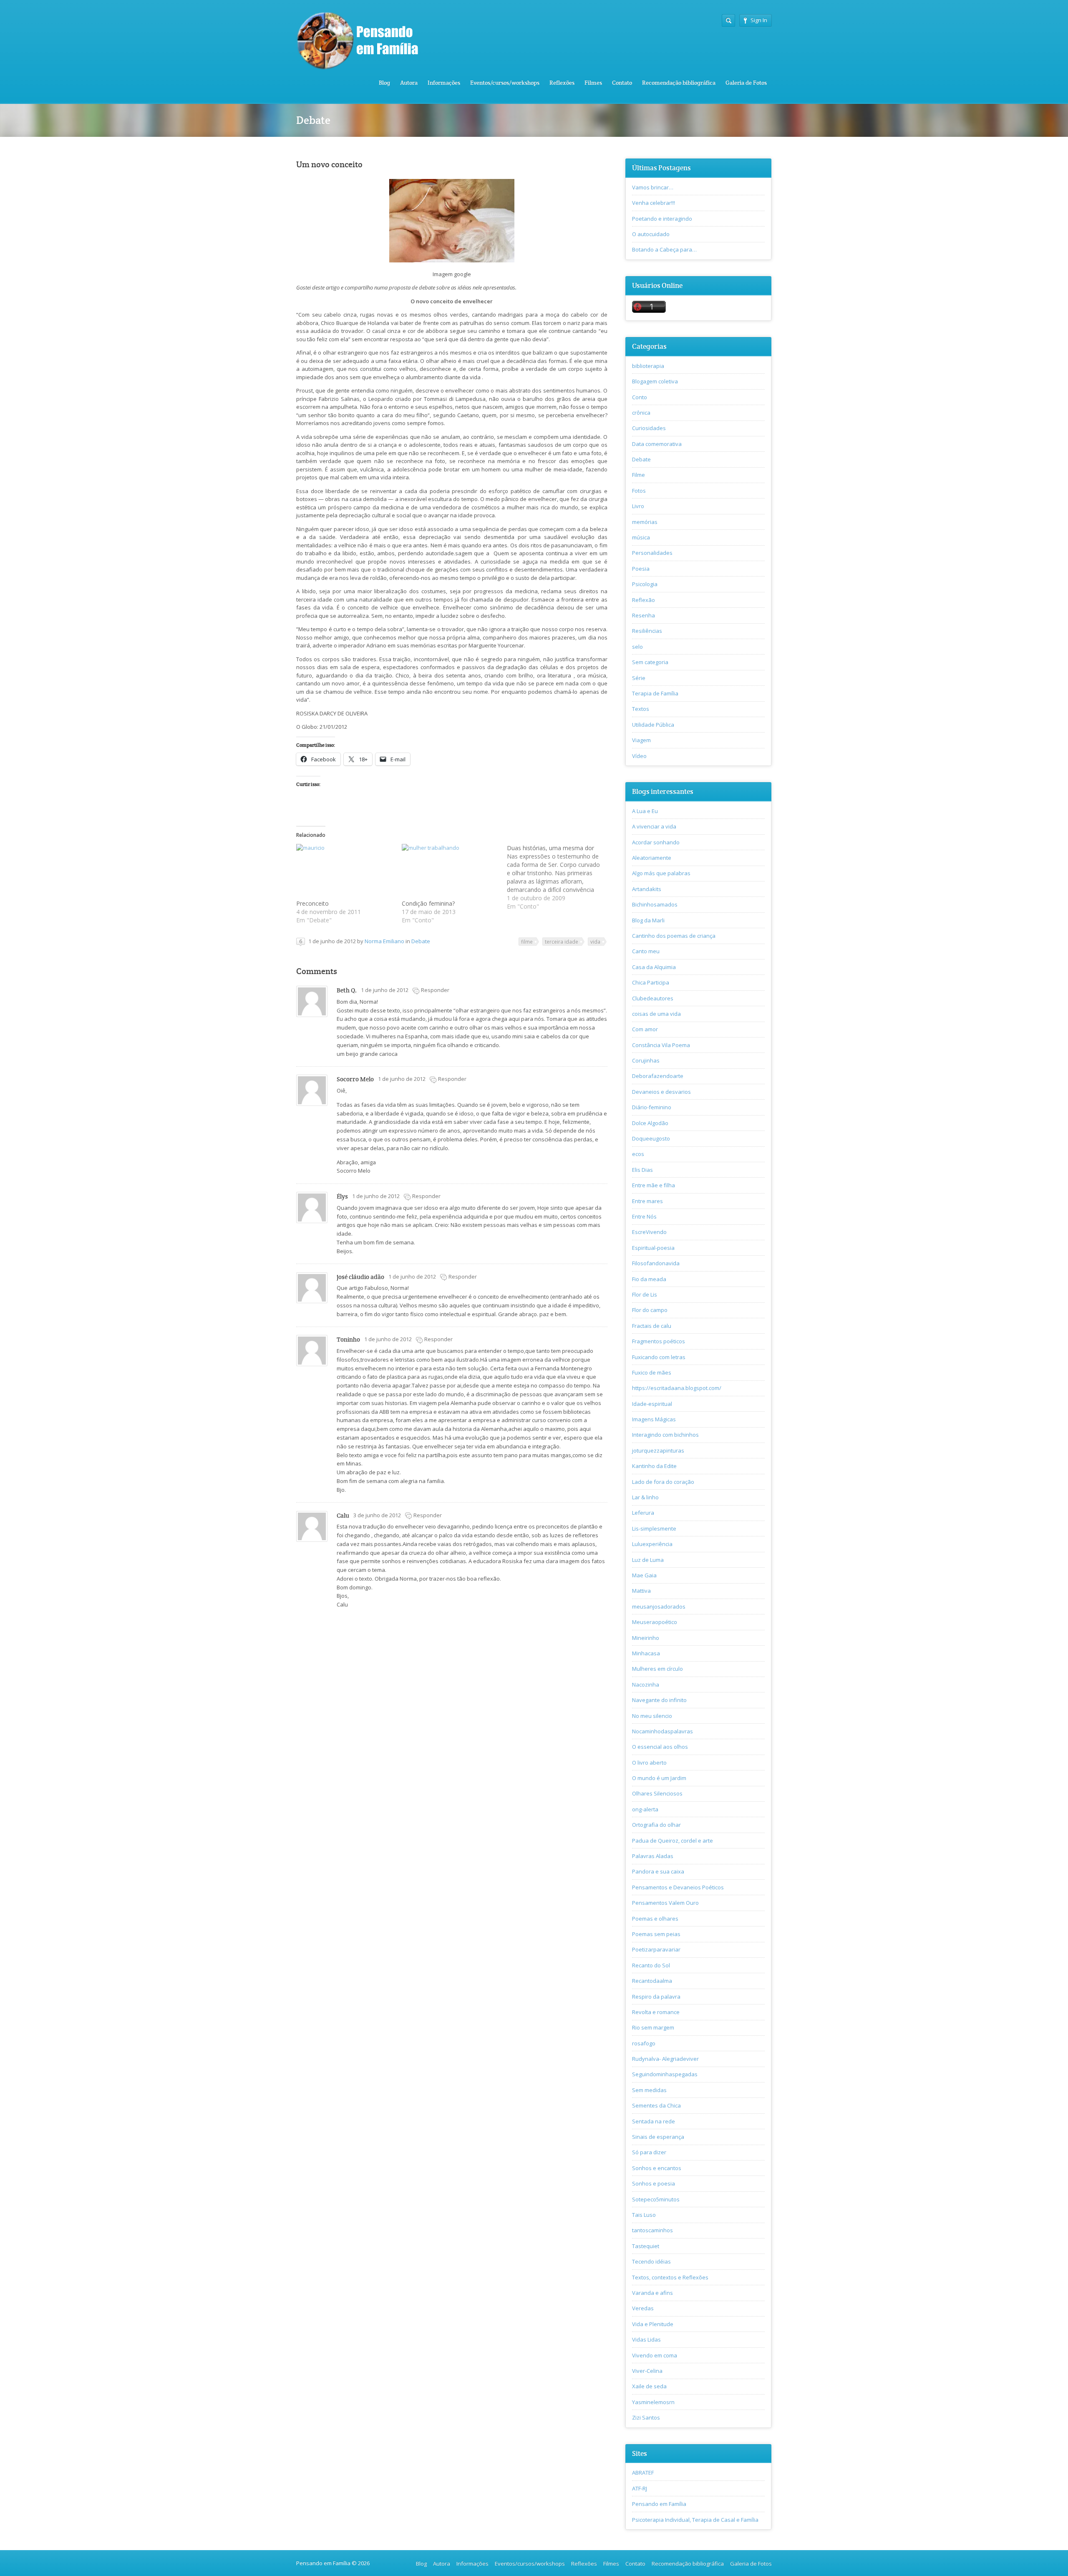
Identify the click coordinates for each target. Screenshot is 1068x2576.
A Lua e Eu (645, 811)
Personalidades (652, 553)
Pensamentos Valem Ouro (665, 1903)
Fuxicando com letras (659, 1357)
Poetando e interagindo (662, 219)
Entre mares (647, 1201)
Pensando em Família (659, 2504)
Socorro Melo (355, 1079)
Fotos (639, 491)
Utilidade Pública (653, 725)
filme (527, 942)
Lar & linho (645, 1497)
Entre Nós (644, 1216)
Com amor (645, 1029)
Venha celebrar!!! (654, 203)
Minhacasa (646, 1653)
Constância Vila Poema (661, 1045)
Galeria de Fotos (746, 83)
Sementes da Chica (656, 2105)
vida (595, 942)
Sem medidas (649, 2090)
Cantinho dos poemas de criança (674, 936)
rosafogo (644, 2043)
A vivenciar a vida (654, 826)
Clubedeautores (653, 998)
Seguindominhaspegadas (665, 2074)
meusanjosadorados (659, 1607)
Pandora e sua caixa (658, 1871)
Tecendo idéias (651, 2261)
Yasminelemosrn (653, 2402)
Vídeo (639, 756)
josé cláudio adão (360, 1277)
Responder (435, 990)
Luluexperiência (652, 1544)
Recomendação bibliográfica (679, 83)
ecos (638, 1154)
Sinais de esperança (658, 2137)
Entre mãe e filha (654, 1185)
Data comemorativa (657, 444)
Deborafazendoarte (658, 1076)
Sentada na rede (654, 2121)
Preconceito (312, 903)
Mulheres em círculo (657, 1669)
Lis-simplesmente (654, 1528)
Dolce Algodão (650, 1123)
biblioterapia (648, 366)
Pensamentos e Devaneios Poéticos (678, 1887)
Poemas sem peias (656, 1934)
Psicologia (645, 584)
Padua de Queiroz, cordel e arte (673, 1841)
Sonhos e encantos (657, 2168)
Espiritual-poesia (653, 1248)
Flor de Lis (645, 1294)
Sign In (759, 20)
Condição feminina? (428, 903)
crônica (641, 413)
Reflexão (644, 600)
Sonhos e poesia (654, 2183)
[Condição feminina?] (450, 872)
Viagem (641, 740)
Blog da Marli (648, 920)
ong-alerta (645, 1809)
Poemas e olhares (655, 1919)
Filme (639, 475)
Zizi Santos (646, 2417)
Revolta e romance (656, 2012)
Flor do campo (650, 1310)
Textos (641, 709)
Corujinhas (646, 1060)
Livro (638, 506)
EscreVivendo (649, 1232)
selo (637, 647)
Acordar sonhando (656, 842)
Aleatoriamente (652, 858)
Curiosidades (649, 428)
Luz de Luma (648, 1560)
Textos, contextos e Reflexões (670, 2277)
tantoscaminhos (652, 2230)
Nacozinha (646, 1685)
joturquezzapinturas (658, 1450)
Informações (444, 83)
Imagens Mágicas (654, 1419)
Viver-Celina (647, 2371)
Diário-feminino (652, 1107)
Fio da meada (649, 1279)
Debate (421, 941)
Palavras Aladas (653, 1856)
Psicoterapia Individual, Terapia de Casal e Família (695, 2520)
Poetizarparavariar (656, 1949)
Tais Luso (644, 2215)
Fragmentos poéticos (659, 1341)
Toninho (348, 1339)
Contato (622, 83)
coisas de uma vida (656, 1014)
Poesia (641, 569)
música (641, 537)
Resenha (644, 615)
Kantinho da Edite (654, 1466)
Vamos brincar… (653, 187)
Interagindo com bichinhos (665, 1435)
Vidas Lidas (646, 2339)
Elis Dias (642, 1170)
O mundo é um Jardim (659, 1778)
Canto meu (646, 951)
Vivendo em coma (655, 2355)
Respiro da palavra (656, 1997)
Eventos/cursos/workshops (505, 83)
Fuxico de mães (652, 1372)
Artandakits (647, 889)
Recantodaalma (652, 1981)
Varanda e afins (652, 2293)
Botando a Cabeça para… (664, 249)
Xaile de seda (649, 2386)
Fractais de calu (652, 1326)
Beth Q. (347, 990)
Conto (640, 397)
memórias (645, 522)
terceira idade (562, 942)
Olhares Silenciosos (657, 1793)
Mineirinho (646, 1638)
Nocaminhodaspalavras (662, 1731)
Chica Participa (651, 982)
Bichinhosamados (655, 904)
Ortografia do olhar (656, 1825)
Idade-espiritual (652, 1404)
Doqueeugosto (651, 1138)
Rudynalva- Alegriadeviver (665, 2059)
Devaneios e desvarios (661, 1092)
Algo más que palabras (661, 873)
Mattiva (641, 1591)
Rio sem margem (653, 2027)
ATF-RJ (640, 2488)
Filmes (593, 83)
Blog (384, 83)
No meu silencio (652, 1716)
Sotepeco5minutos (656, 2199)
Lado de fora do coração (663, 1482)
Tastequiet (646, 2246)
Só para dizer (649, 2152)
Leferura (643, 1513)
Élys (342, 1196)
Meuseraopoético (655, 1622)
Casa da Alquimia (654, 967)
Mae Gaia (644, 1575)
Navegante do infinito (659, 1700)
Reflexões (562, 83)
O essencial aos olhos (660, 1747)
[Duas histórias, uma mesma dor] (560, 877)
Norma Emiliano (384, 941)
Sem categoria (650, 662)
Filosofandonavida (656, 1263)
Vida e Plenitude (653, 2324)
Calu (343, 1515)
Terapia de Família (655, 693)
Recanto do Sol (651, 1965)
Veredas (643, 2308)
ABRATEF (643, 2473)
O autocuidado (651, 234)
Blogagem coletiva (655, 381)
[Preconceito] (345, 872)
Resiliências (647, 631)
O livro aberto (649, 1763)
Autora (409, 83)
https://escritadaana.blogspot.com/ (677, 1388)
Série (639, 678)
